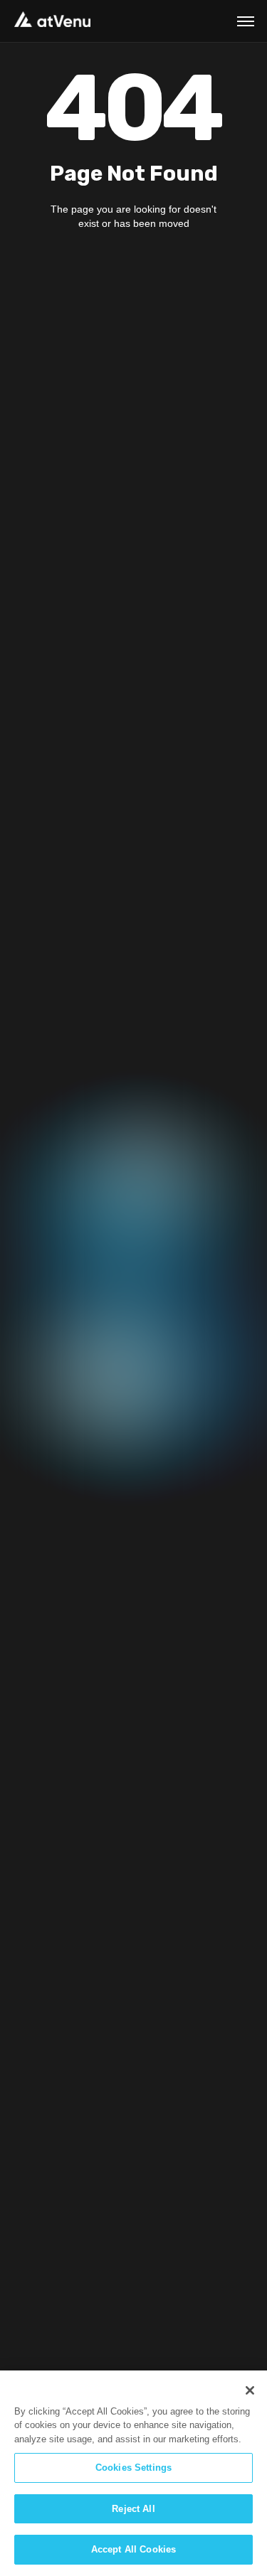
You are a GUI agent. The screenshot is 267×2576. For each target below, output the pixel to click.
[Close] (250, 2390)
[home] (52, 19)
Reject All (133, 2509)
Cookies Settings (133, 2468)
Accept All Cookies (133, 2549)
